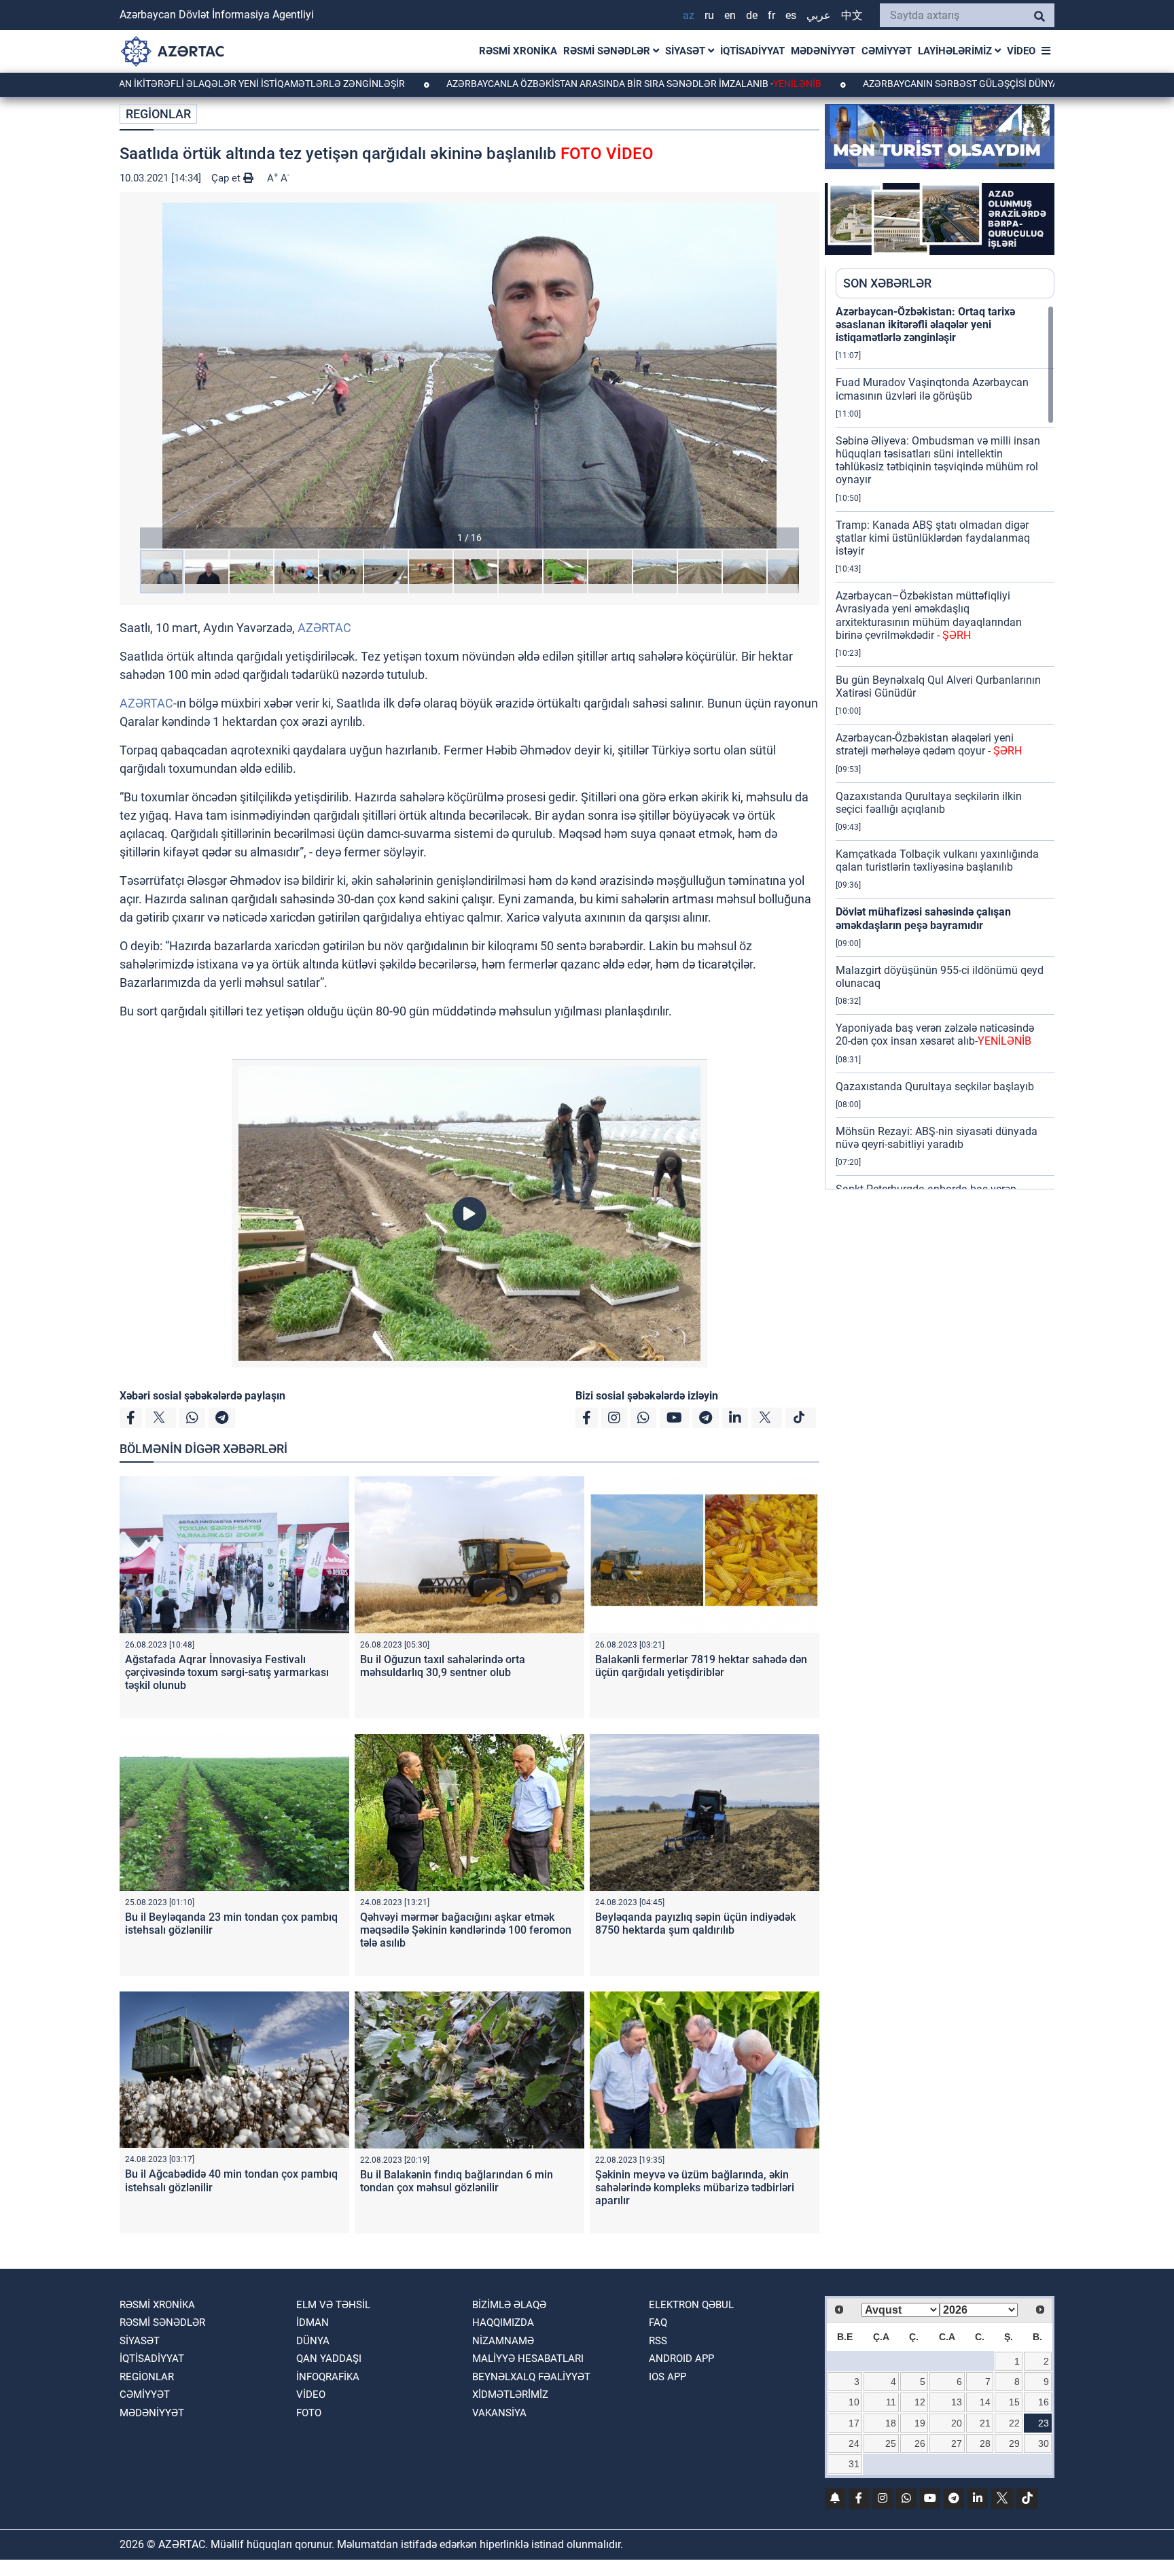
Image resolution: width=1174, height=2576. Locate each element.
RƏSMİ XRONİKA (518, 51)
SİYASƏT (687, 51)
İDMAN (313, 2322)
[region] (945, 747)
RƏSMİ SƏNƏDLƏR (608, 51)
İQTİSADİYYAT (752, 51)
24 (854, 2443)
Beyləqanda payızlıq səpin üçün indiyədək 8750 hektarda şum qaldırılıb (695, 1924)
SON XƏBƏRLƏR (887, 283)
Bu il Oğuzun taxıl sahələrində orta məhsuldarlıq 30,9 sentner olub (443, 1666)
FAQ (658, 2322)
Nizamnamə (503, 2341)
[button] (469, 376)
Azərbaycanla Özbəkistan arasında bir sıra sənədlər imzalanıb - (516, 84)
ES (791, 15)
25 (891, 2443)
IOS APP (668, 2377)
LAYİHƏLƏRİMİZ (956, 51)
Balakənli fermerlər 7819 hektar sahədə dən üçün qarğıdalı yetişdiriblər (701, 1666)
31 (854, 2464)
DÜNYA (313, 2341)
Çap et (227, 178)
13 (957, 2402)
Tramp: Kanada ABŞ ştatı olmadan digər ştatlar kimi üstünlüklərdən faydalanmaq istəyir (933, 538)
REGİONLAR (158, 114)
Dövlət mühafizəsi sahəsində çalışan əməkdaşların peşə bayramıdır (923, 918)
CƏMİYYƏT (887, 51)
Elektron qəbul (691, 2305)
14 (985, 2402)
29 (1014, 2443)
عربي (819, 15)
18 (891, 2423)
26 (920, 2443)
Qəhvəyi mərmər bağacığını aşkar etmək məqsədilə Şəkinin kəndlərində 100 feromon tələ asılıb (466, 1930)
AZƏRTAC (324, 628)
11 (891, 2402)
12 (920, 2402)
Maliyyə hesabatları (528, 2359)
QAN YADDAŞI (329, 2359)
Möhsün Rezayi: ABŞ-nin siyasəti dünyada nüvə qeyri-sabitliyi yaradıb (937, 1138)
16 (1044, 2402)
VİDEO (1021, 51)
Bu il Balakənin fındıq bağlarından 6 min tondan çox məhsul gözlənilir (457, 2181)
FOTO (309, 2413)
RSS (658, 2341)
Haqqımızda (503, 2322)
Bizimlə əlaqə (509, 2305)
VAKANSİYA (499, 2413)
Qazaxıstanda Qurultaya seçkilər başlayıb (935, 1086)
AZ (689, 15)
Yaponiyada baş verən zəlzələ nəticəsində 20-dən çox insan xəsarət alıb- (935, 1034)
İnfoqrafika (328, 2377)
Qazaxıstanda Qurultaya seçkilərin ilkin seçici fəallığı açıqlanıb (929, 803)
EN (730, 15)
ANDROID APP (681, 2359)
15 (1014, 2402)
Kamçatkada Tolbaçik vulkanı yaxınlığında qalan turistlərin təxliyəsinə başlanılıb (937, 860)
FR (771, 15)
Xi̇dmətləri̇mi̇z (510, 2395)
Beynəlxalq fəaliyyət (531, 2377)
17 (854, 2423)
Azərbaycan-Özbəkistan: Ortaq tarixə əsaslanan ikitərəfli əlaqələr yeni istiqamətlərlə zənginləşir (925, 325)
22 (1014, 2423)
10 (854, 2402)
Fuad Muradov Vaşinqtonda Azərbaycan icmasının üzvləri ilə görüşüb (932, 389)
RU (709, 15)
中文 (852, 15)
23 (1044, 2423)
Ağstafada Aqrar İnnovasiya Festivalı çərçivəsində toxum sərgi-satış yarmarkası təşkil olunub (227, 1672)
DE (752, 15)
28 (985, 2443)
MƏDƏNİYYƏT (823, 51)
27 (957, 2443)
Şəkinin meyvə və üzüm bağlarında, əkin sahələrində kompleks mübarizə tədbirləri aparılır (695, 2188)
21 (985, 2423)
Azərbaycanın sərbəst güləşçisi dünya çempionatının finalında (906, 84)
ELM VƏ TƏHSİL (333, 2305)
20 (957, 2423)
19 (920, 2423)
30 (1044, 2443)
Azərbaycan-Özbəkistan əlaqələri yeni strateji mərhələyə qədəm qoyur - (929, 744)
